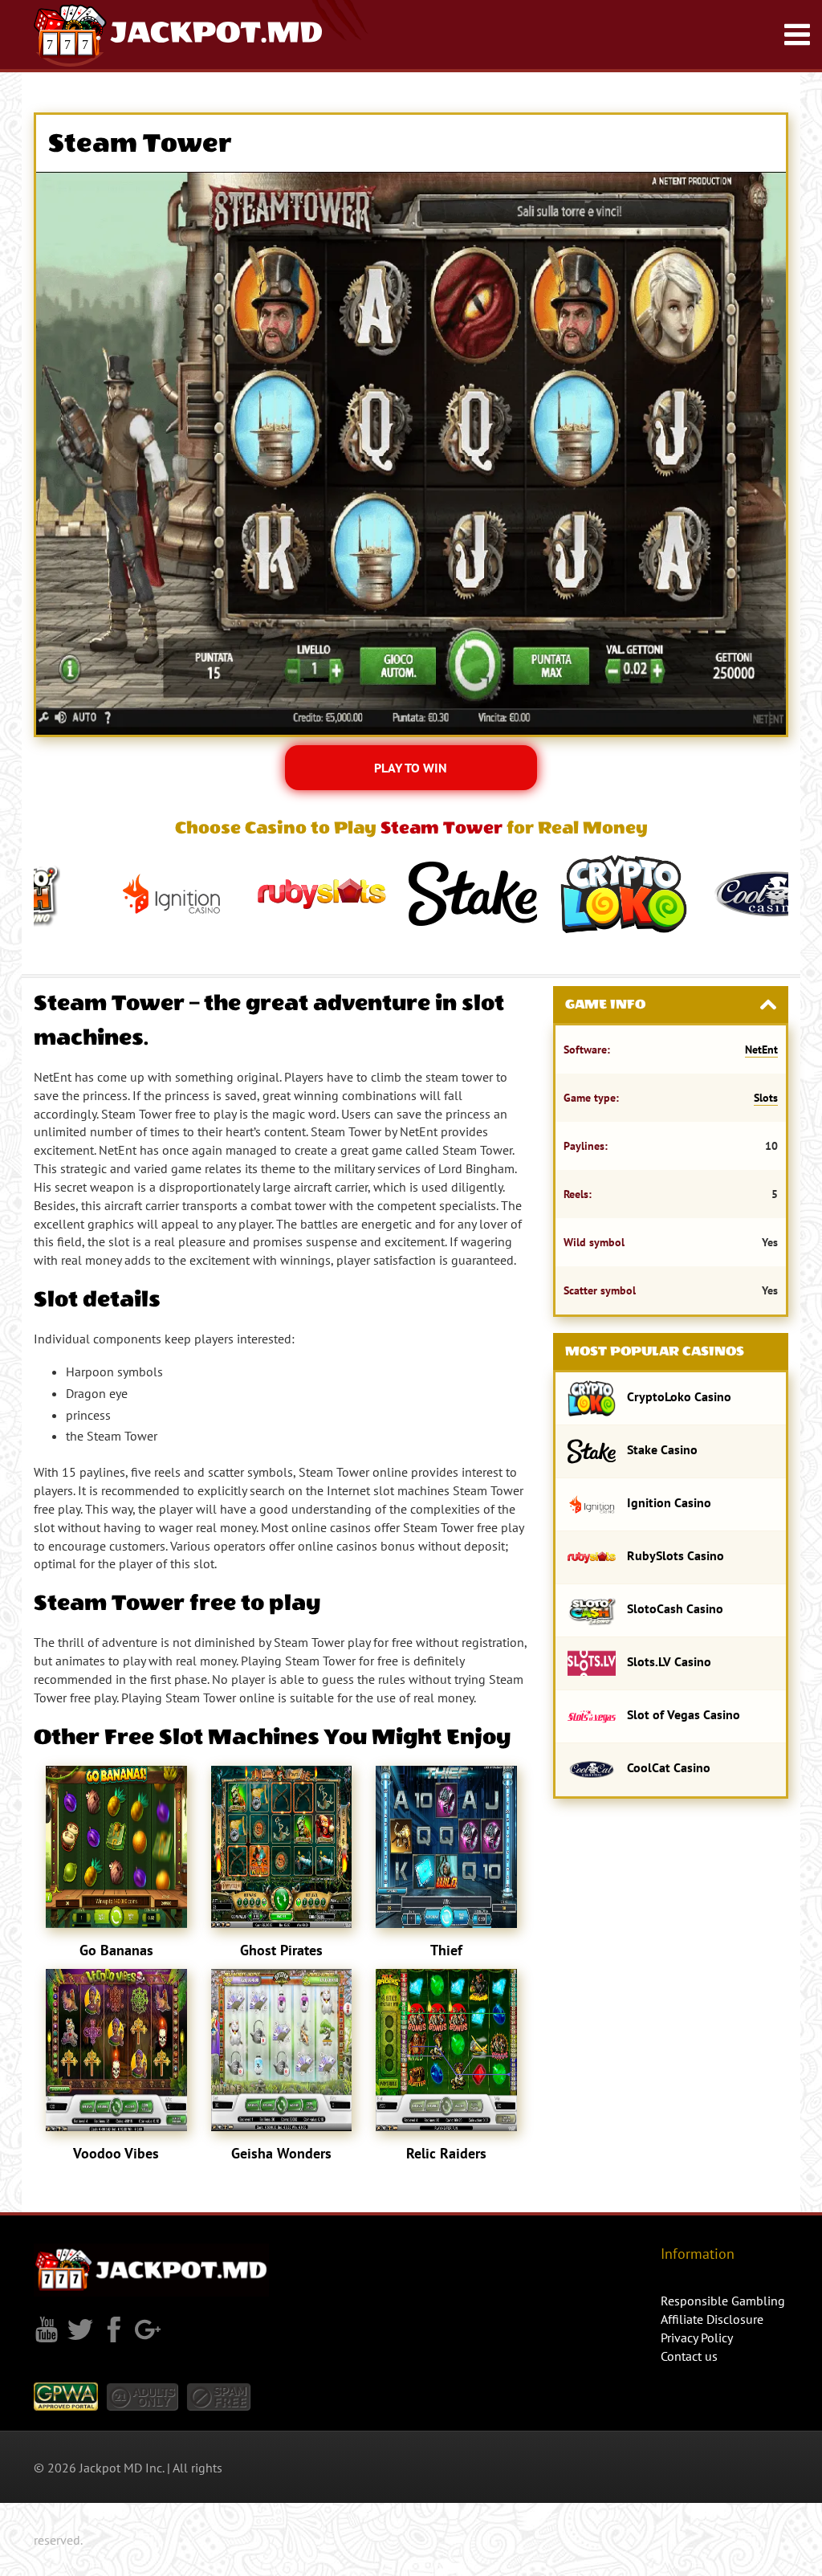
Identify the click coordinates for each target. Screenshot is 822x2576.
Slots (766, 1098)
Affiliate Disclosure (712, 2319)
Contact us (689, 2356)
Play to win (411, 768)
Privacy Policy (697, 2338)
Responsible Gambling (723, 2301)
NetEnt (761, 1050)
